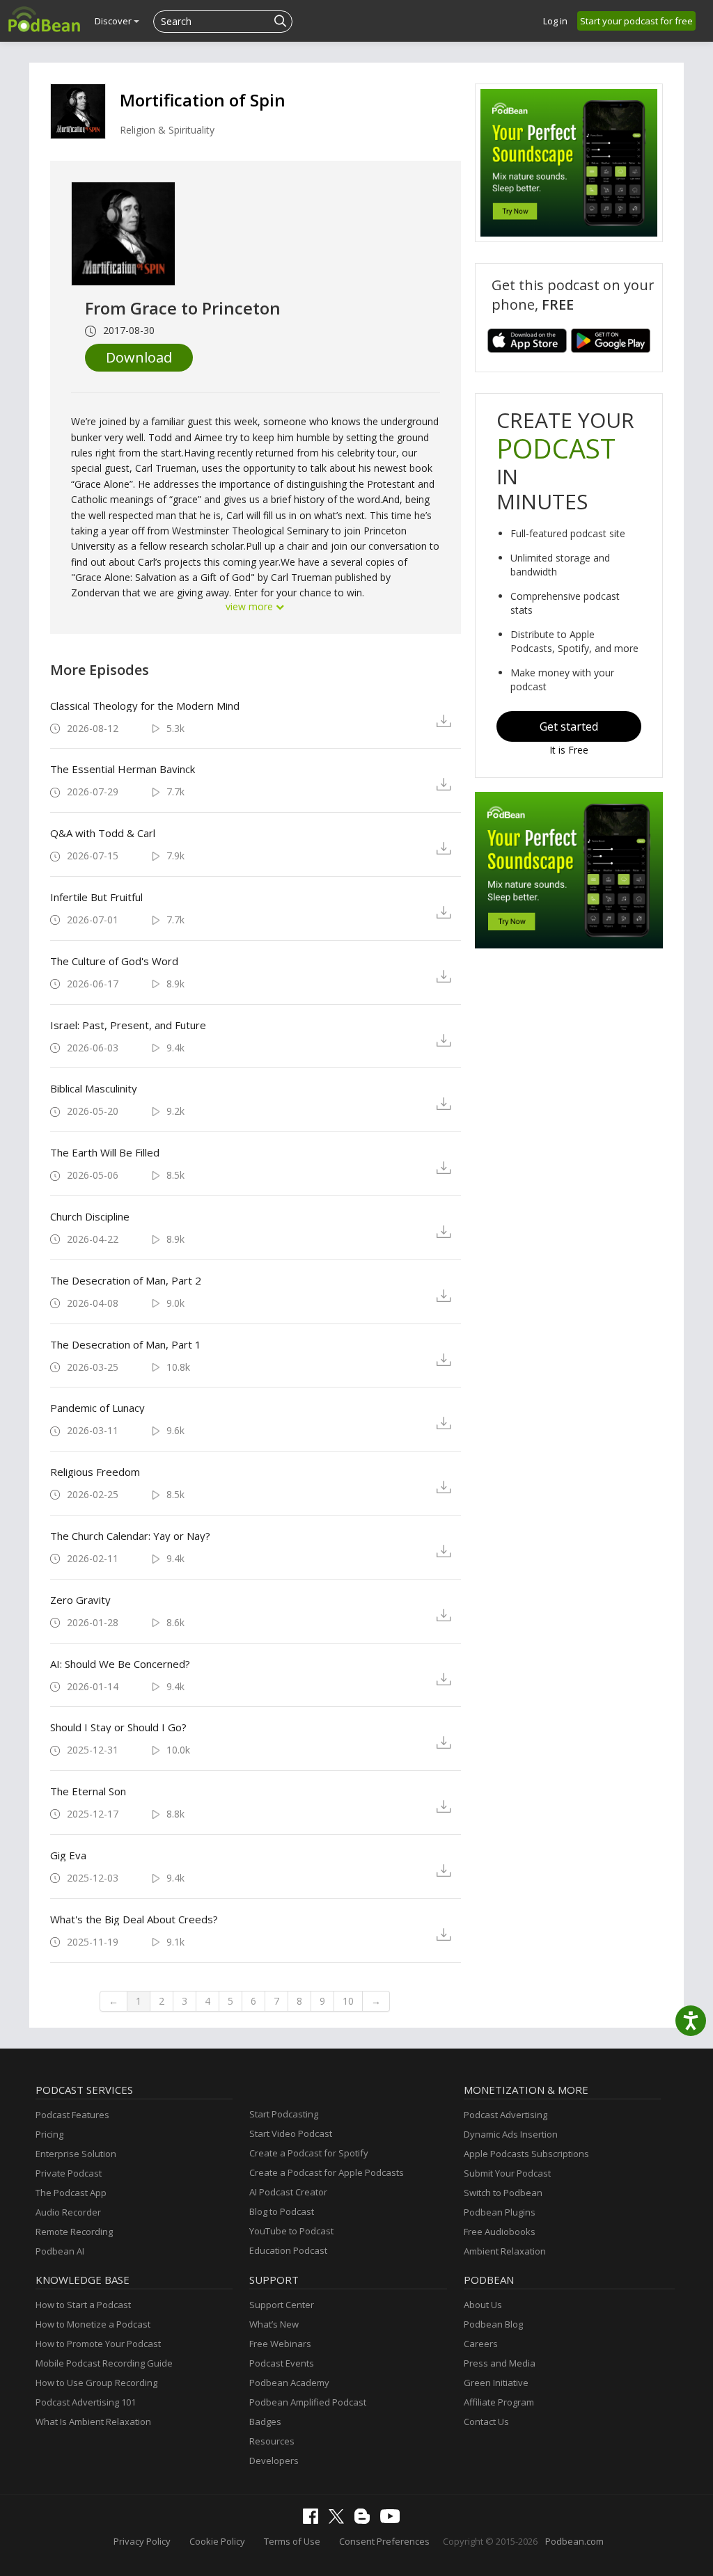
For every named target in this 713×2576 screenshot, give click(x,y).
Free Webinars (280, 2344)
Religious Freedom (95, 1472)
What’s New (274, 2324)
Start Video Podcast (291, 2133)
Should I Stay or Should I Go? (118, 1727)
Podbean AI (60, 2251)
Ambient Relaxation (505, 2251)
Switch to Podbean (503, 2193)
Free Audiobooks (500, 2232)
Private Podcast (69, 2173)
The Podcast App (71, 2193)
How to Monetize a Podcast (93, 2324)
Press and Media (500, 2363)
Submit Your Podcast (507, 2173)
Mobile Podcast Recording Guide (104, 2363)
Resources (272, 2441)
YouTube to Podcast (291, 2231)
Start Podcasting (284, 2114)
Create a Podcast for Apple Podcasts (327, 2172)
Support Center (282, 2305)
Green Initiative (496, 2383)
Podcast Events (282, 2363)
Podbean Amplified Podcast (308, 2402)
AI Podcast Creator (288, 2192)
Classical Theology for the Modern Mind (145, 706)
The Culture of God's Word (114, 961)
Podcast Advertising (506, 2115)
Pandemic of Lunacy (97, 1408)
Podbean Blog (493, 2324)
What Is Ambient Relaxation (93, 2422)
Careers (481, 2344)
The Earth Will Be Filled (105, 1152)
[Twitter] (340, 2520)
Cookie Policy (217, 2541)
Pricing (49, 2134)
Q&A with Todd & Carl (103, 833)
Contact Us (486, 2422)
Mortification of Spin (203, 100)
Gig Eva (68, 1855)
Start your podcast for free (636, 21)
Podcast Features (72, 2115)
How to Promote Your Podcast (98, 2344)
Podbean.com (574, 2541)
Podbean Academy (289, 2383)
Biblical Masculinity (94, 1088)
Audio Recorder (68, 2212)
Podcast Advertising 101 (86, 2402)
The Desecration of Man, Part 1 (126, 1344)
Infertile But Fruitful (96, 897)
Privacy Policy (142, 2541)
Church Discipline (90, 1216)
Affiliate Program (499, 2402)
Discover (114, 21)
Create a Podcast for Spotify (309, 2153)
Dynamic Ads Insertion (511, 2134)
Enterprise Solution (76, 2154)
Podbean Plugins (500, 2212)
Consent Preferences (384, 2541)
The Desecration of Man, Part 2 (126, 1280)
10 (348, 2001)
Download (139, 357)
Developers (274, 2460)
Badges (265, 2422)
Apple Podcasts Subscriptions (526, 2154)
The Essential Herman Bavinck (123, 769)
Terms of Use (292, 2541)
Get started (569, 726)
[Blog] (366, 2520)
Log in (555, 21)
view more (251, 606)
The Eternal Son (88, 1791)
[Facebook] (314, 2520)
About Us (483, 2305)
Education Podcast (288, 2250)
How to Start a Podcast (83, 2305)
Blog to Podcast (282, 2211)
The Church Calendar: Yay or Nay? (130, 1536)
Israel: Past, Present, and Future (128, 1025)
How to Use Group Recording (96, 2383)
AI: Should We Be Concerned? (120, 1664)
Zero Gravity (80, 1600)
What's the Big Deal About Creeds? (134, 1919)
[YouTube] (393, 2520)
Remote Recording (74, 2232)
